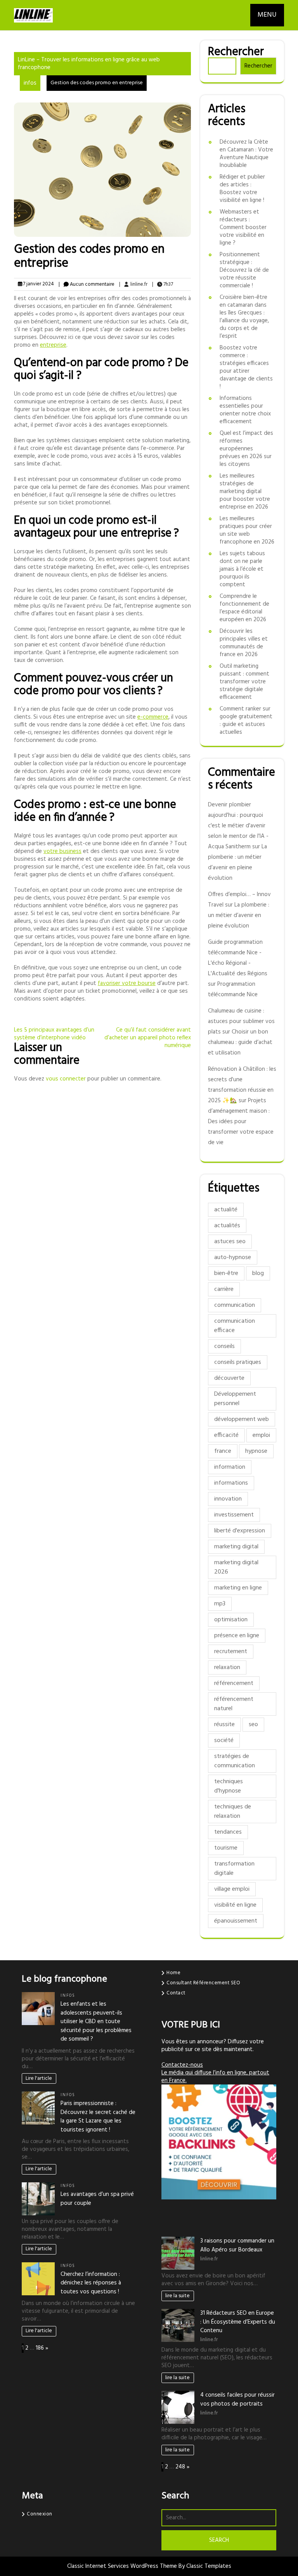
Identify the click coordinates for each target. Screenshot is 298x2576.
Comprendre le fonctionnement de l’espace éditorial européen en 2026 (244, 608)
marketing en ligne (238, 1588)
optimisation (231, 1620)
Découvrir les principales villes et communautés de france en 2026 (244, 643)
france (223, 1451)
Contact (176, 1993)
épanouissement (236, 1921)
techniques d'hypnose (229, 1786)
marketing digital (236, 1547)
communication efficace (235, 1326)
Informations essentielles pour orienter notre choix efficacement (245, 410)
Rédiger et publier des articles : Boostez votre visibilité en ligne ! (242, 189)
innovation (228, 1499)
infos (30, 83)
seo (253, 1725)
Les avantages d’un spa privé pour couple (97, 2199)
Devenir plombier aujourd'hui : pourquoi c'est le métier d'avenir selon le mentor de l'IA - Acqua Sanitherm (238, 826)
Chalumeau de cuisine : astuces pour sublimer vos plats (241, 1021)
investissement (234, 1515)
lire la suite (178, 2296)
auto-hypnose (233, 1258)
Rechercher (236, 52)
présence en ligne (237, 1636)
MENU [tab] (267, 15)
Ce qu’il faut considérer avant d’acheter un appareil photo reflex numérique (148, 1038)
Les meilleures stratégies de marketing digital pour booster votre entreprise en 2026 (245, 492)
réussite (224, 1725)
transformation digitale (234, 1869)
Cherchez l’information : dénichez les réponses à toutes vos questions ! (91, 2283)
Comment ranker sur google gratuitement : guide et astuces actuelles (246, 721)
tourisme (226, 1848)
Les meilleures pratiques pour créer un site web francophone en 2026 (247, 530)
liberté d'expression (240, 1531)
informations (231, 1483)
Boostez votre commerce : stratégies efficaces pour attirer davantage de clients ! (246, 367)
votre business (62, 851)
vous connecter (66, 1079)
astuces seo (230, 1242)
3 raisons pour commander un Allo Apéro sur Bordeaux (237, 2245)
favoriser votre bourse (127, 983)
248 (180, 2467)
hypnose (256, 1451)
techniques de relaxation (233, 1812)
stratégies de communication (235, 1761)
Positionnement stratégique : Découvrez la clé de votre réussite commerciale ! (244, 270)
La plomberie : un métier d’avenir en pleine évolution (239, 915)
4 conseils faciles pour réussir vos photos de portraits (237, 2400)
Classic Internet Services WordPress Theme (123, 2566)
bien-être (226, 1273)
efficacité (226, 1435)
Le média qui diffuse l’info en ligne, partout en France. (215, 2077)
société (224, 1740)
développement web (242, 1419)
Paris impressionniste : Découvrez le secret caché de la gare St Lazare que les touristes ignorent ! (98, 2117)
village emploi (232, 1889)
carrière (224, 1289)
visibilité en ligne (235, 1905)
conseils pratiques (238, 1362)
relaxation (227, 1668)
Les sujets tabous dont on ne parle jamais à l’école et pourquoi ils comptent (242, 569)
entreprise (53, 345)
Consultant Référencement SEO (203, 1983)
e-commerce (153, 717)
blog (258, 1273)
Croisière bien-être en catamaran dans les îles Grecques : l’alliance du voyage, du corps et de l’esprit (244, 317)
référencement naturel (234, 1704)
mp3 (220, 1604)
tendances (228, 1832)
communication (235, 1305)
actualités (227, 1226)
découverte (229, 1378)
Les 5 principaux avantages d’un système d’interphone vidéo (54, 1034)
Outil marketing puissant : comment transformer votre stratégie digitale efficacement (244, 682)
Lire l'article (39, 2078)
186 (40, 2348)
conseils (224, 1346)
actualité (226, 1210)
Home (173, 1973)
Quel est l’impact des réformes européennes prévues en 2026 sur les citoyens (246, 449)
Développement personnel (235, 1399)
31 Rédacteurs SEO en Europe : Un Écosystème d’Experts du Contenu (238, 2322)
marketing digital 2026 (236, 1567)
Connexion (40, 2514)
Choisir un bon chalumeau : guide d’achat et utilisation (240, 1042)
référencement (234, 1683)
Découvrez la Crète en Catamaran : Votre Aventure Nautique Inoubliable (246, 154)
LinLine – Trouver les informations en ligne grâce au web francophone (89, 64)
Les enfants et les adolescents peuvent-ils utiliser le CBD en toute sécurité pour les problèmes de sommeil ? (96, 2022)
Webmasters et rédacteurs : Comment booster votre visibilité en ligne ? (243, 228)
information (230, 1467)
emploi (261, 1435)
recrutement (231, 1652)
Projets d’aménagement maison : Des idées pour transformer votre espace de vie (241, 1122)
